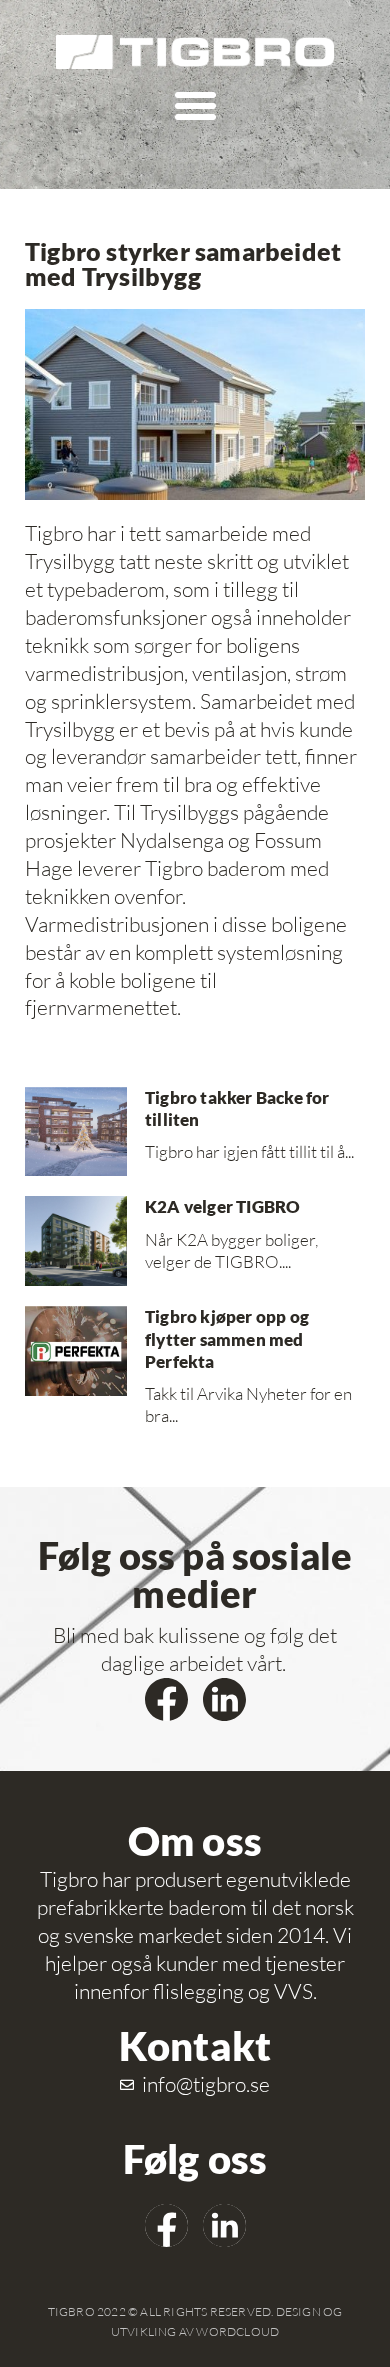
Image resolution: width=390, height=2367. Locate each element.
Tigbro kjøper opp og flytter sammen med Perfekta (227, 1339)
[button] (195, 105)
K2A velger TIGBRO (222, 1206)
